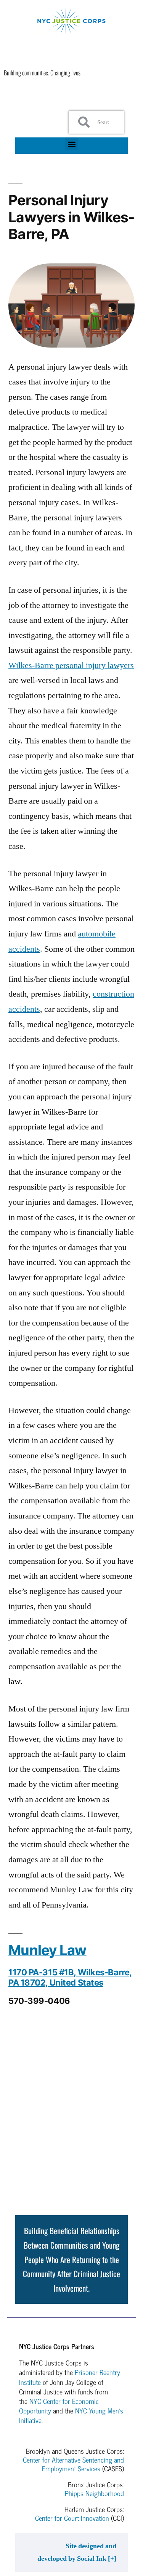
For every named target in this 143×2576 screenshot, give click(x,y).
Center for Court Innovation (72, 2518)
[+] (112, 2559)
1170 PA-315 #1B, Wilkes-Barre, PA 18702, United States (70, 1977)
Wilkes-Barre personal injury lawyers (71, 665)
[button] (71, 144)
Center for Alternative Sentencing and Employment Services (73, 2464)
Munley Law (47, 1950)
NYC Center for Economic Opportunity (59, 2406)
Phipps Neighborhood (94, 2493)
